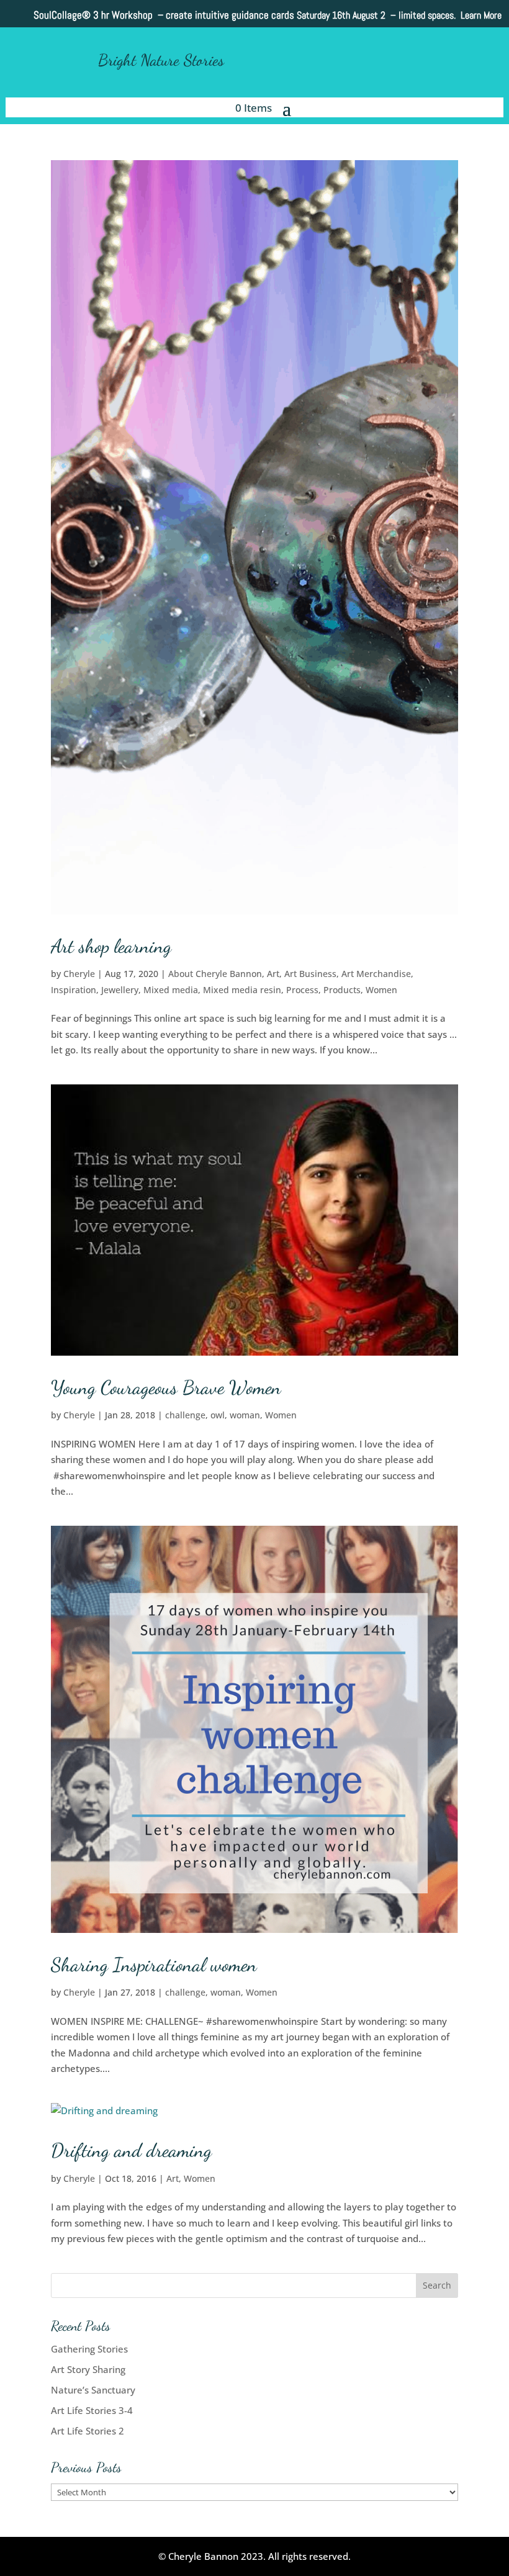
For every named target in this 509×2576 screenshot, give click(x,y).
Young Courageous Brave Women (166, 1387)
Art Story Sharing (88, 2369)
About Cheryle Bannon (215, 974)
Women (381, 990)
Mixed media (171, 990)
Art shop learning (111, 946)
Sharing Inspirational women (154, 1965)
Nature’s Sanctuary (93, 2390)
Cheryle (79, 974)
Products (342, 990)
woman (245, 1415)
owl (218, 1415)
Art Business (310, 974)
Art (273, 974)
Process (302, 990)
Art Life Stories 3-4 (92, 2410)
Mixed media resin (242, 990)
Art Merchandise (376, 974)
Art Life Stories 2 (88, 2431)
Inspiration (74, 990)
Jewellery (120, 990)
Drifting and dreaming (131, 2150)
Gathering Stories (89, 2349)
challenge (185, 1415)
